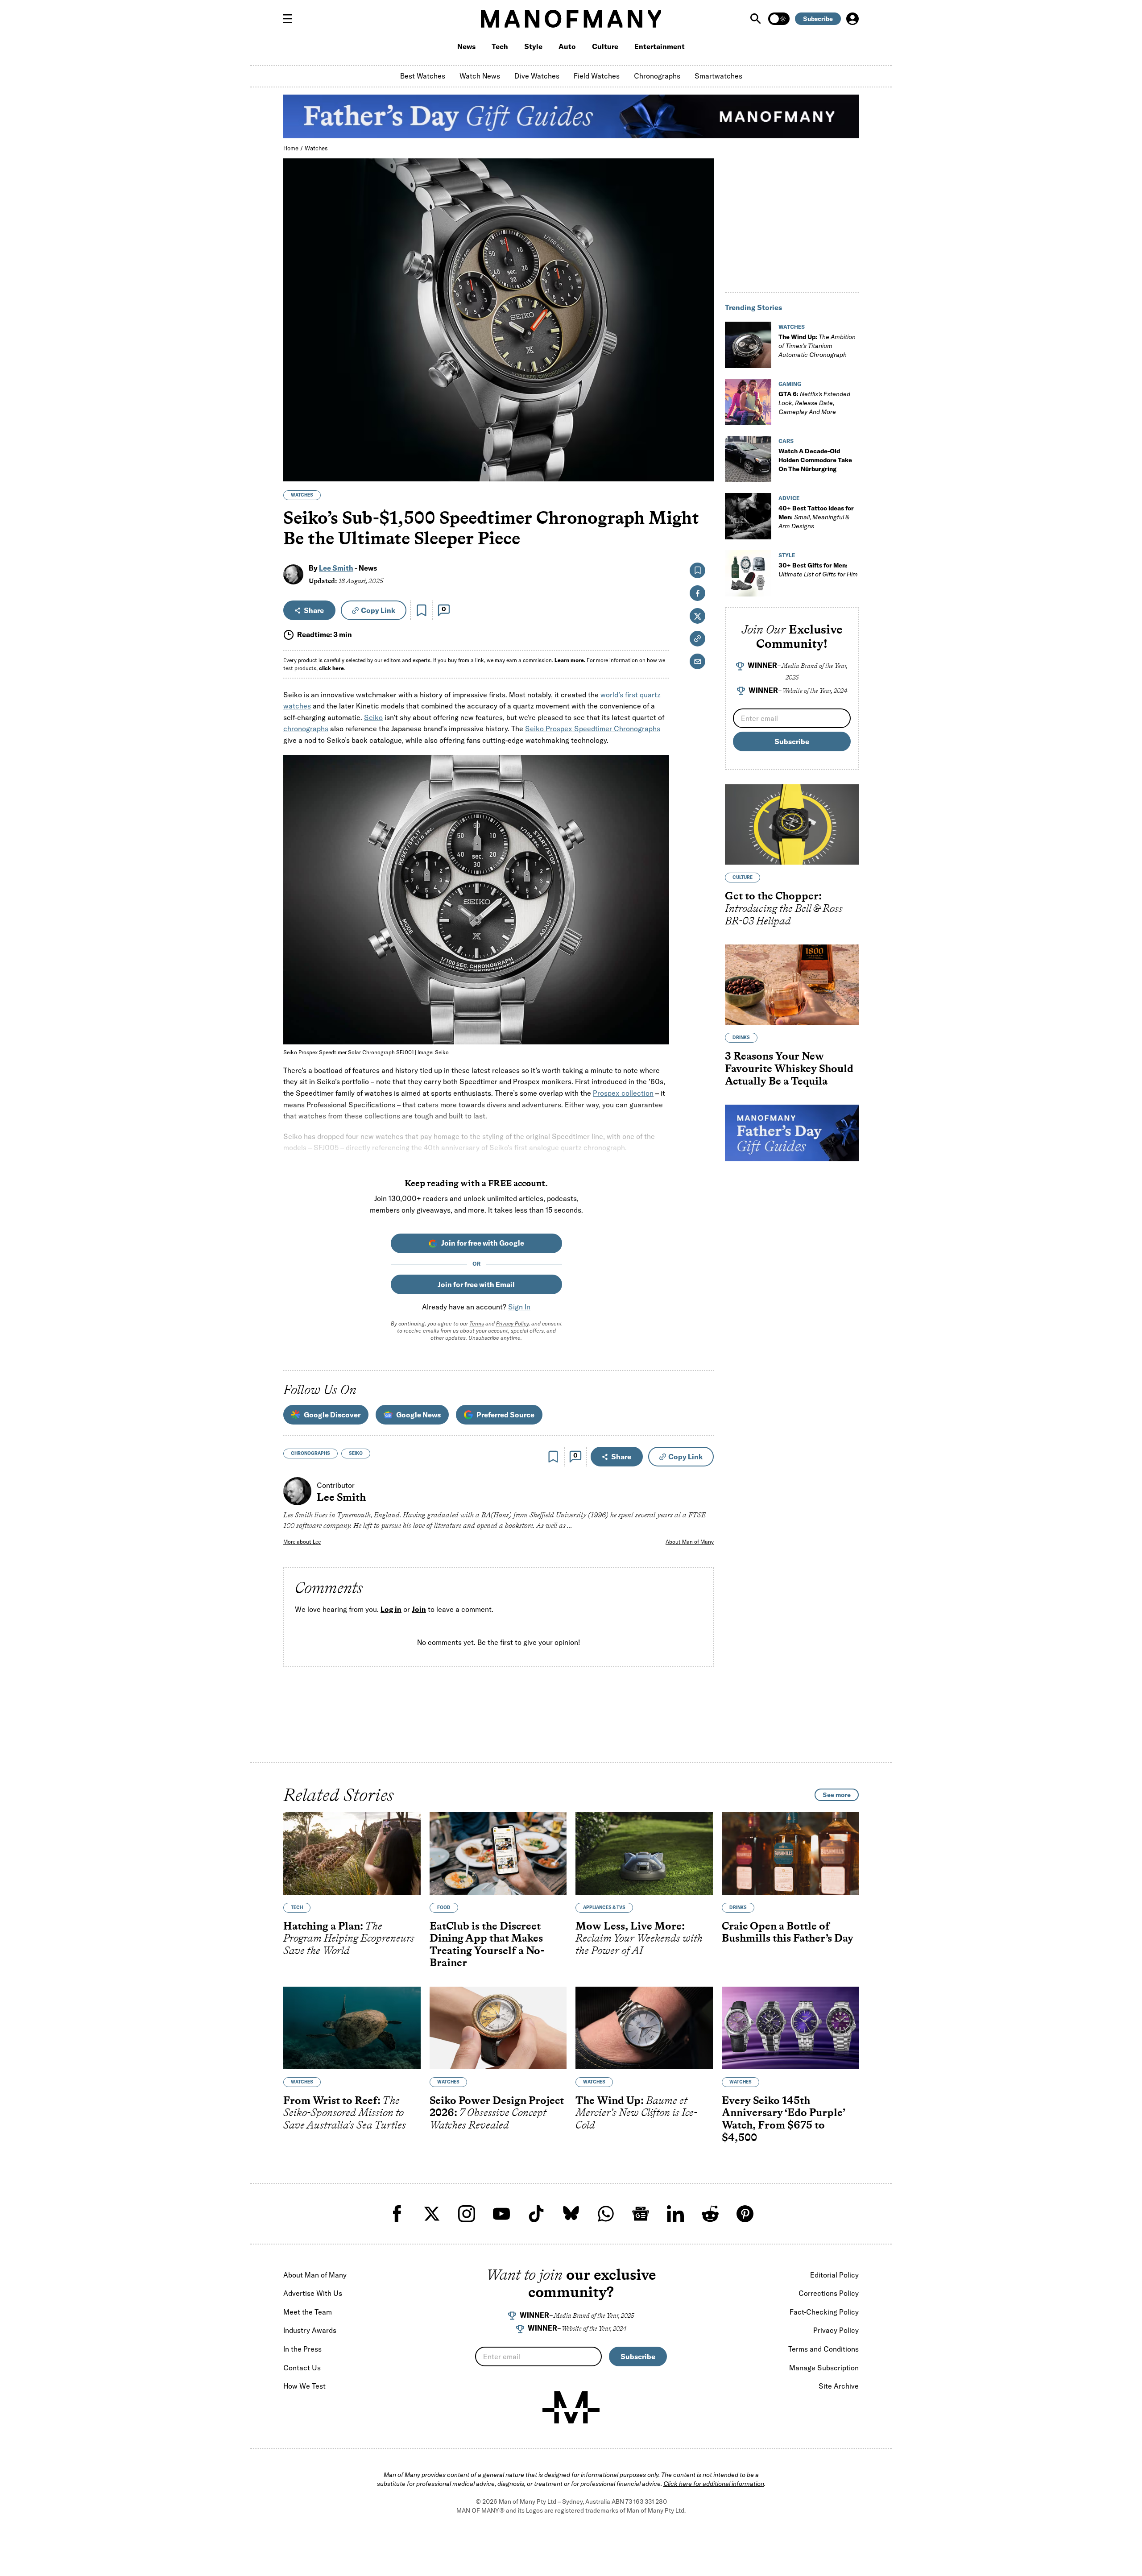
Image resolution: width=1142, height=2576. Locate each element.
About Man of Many (690, 1542)
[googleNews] (641, 2214)
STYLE (787, 555)
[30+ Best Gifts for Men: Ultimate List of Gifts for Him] (748, 573)
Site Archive (839, 2386)
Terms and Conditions (823, 2349)
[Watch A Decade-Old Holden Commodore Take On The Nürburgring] (748, 459)
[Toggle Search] (757, 19)
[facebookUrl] (397, 2214)
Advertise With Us (313, 2293)
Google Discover (332, 1415)
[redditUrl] (710, 2214)
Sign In (519, 1307)
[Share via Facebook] (702, 412)
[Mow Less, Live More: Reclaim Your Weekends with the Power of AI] (644, 1853)
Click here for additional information (714, 2484)
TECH (297, 1907)
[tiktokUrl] (536, 2214)
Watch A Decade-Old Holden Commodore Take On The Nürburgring (815, 460)
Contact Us (302, 2368)
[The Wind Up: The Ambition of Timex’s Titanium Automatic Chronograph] (748, 345)
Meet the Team (308, 2312)
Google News (418, 1415)
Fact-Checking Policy (824, 2312)
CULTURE (743, 877)
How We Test (304, 2386)
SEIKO (356, 1453)
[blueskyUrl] (571, 2214)
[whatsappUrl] (606, 2214)
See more (837, 1795)
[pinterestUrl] (745, 2214)
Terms (477, 1323)
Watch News (480, 76)
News (466, 46)
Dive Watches (537, 76)
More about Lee (302, 1542)
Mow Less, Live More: (639, 1938)
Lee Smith (336, 568)
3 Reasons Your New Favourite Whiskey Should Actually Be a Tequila (789, 1068)
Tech (500, 46)
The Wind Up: (817, 346)
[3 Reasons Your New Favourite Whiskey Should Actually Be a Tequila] (792, 985)
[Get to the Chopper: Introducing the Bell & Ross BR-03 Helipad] (792, 824)
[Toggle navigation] (291, 19)
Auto (567, 46)
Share (314, 610)
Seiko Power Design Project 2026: (497, 2112)
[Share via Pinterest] (702, 451)
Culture (605, 46)
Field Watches (597, 76)
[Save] (422, 610)
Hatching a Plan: (349, 1938)
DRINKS (741, 1037)
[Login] (852, 19)
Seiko (373, 717)
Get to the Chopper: (784, 908)
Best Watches (423, 76)
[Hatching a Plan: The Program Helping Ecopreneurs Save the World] (352, 1853)
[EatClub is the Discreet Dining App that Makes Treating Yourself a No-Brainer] (498, 1853)
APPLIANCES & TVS (604, 1907)
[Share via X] (702, 432)
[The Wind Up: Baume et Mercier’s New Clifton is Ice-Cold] (644, 2028)
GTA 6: (814, 403)
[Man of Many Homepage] (571, 19)
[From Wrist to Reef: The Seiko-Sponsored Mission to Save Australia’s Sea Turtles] (352, 2028)
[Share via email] (697, 661)
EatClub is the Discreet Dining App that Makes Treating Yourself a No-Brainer (487, 1944)
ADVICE (789, 498)
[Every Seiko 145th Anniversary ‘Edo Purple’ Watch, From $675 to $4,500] (790, 2028)
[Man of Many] (571, 2407)
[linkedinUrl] (675, 2214)
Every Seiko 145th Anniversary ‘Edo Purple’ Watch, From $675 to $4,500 (783, 2119)
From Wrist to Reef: (345, 2112)
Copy (378, 610)
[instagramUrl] (467, 2214)
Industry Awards (310, 2330)
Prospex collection (623, 1093)
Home (291, 148)
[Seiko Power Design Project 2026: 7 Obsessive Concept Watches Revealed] (498, 2028)
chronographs (306, 729)
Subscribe (818, 19)
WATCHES (302, 495)
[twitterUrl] (432, 2214)
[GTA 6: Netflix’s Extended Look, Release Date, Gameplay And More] (748, 402)
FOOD (444, 1907)
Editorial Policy (834, 2275)
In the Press (302, 2349)
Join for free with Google (483, 1243)
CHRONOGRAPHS (310, 1453)
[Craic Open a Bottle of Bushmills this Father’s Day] (790, 1853)
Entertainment (660, 46)
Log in (391, 1609)
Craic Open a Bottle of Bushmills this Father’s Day (788, 1932)
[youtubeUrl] (501, 2214)
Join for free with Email (476, 1284)
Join (419, 1609)
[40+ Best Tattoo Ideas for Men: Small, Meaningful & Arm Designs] (748, 516)
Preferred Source (505, 1415)
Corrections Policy (829, 2293)
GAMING (790, 384)
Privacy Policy (512, 1323)
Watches (316, 148)
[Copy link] (702, 470)
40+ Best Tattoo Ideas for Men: (816, 517)
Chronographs (657, 76)
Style (533, 46)
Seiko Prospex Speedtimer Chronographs (593, 729)
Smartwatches (718, 76)
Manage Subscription (824, 2368)
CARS (786, 441)
